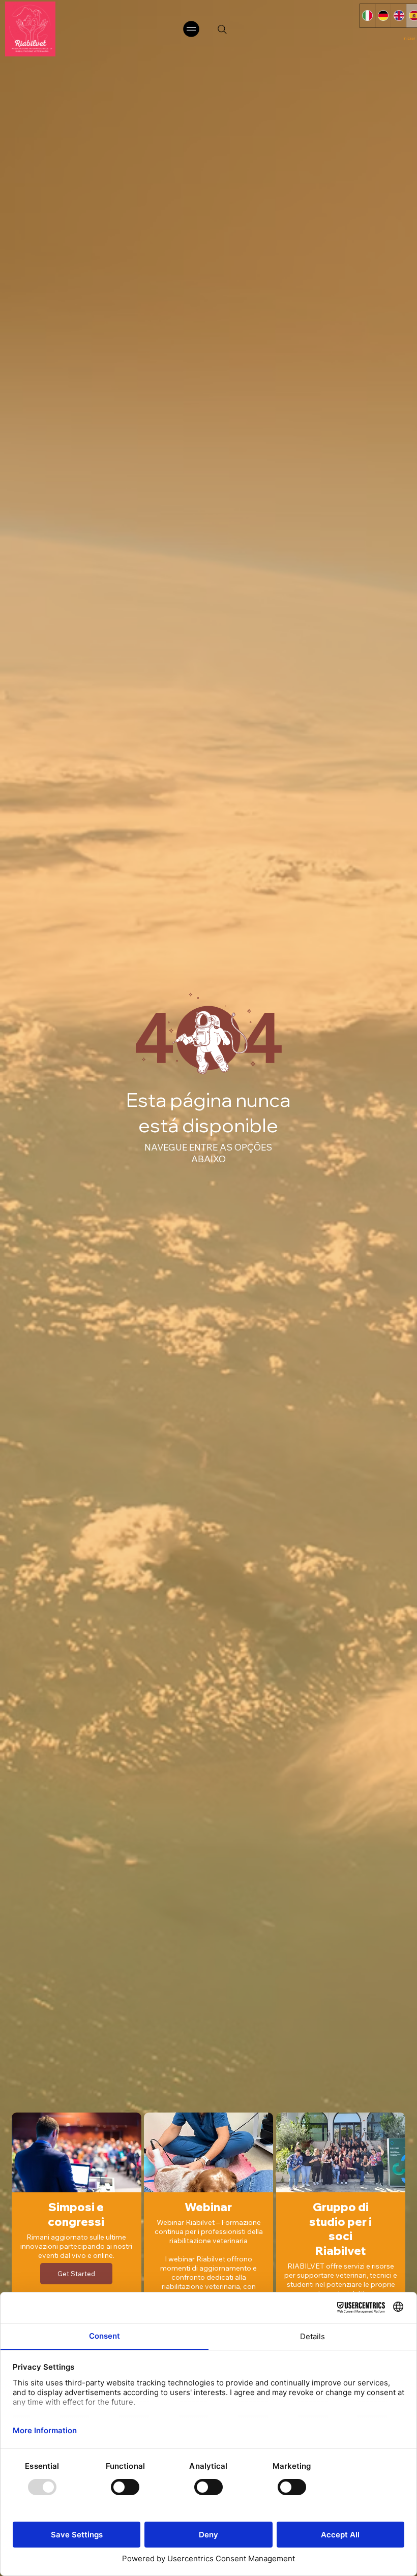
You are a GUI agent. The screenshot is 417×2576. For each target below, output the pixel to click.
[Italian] (368, 16)
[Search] (222, 29)
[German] (383, 16)
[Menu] (192, 29)
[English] (398, 16)
